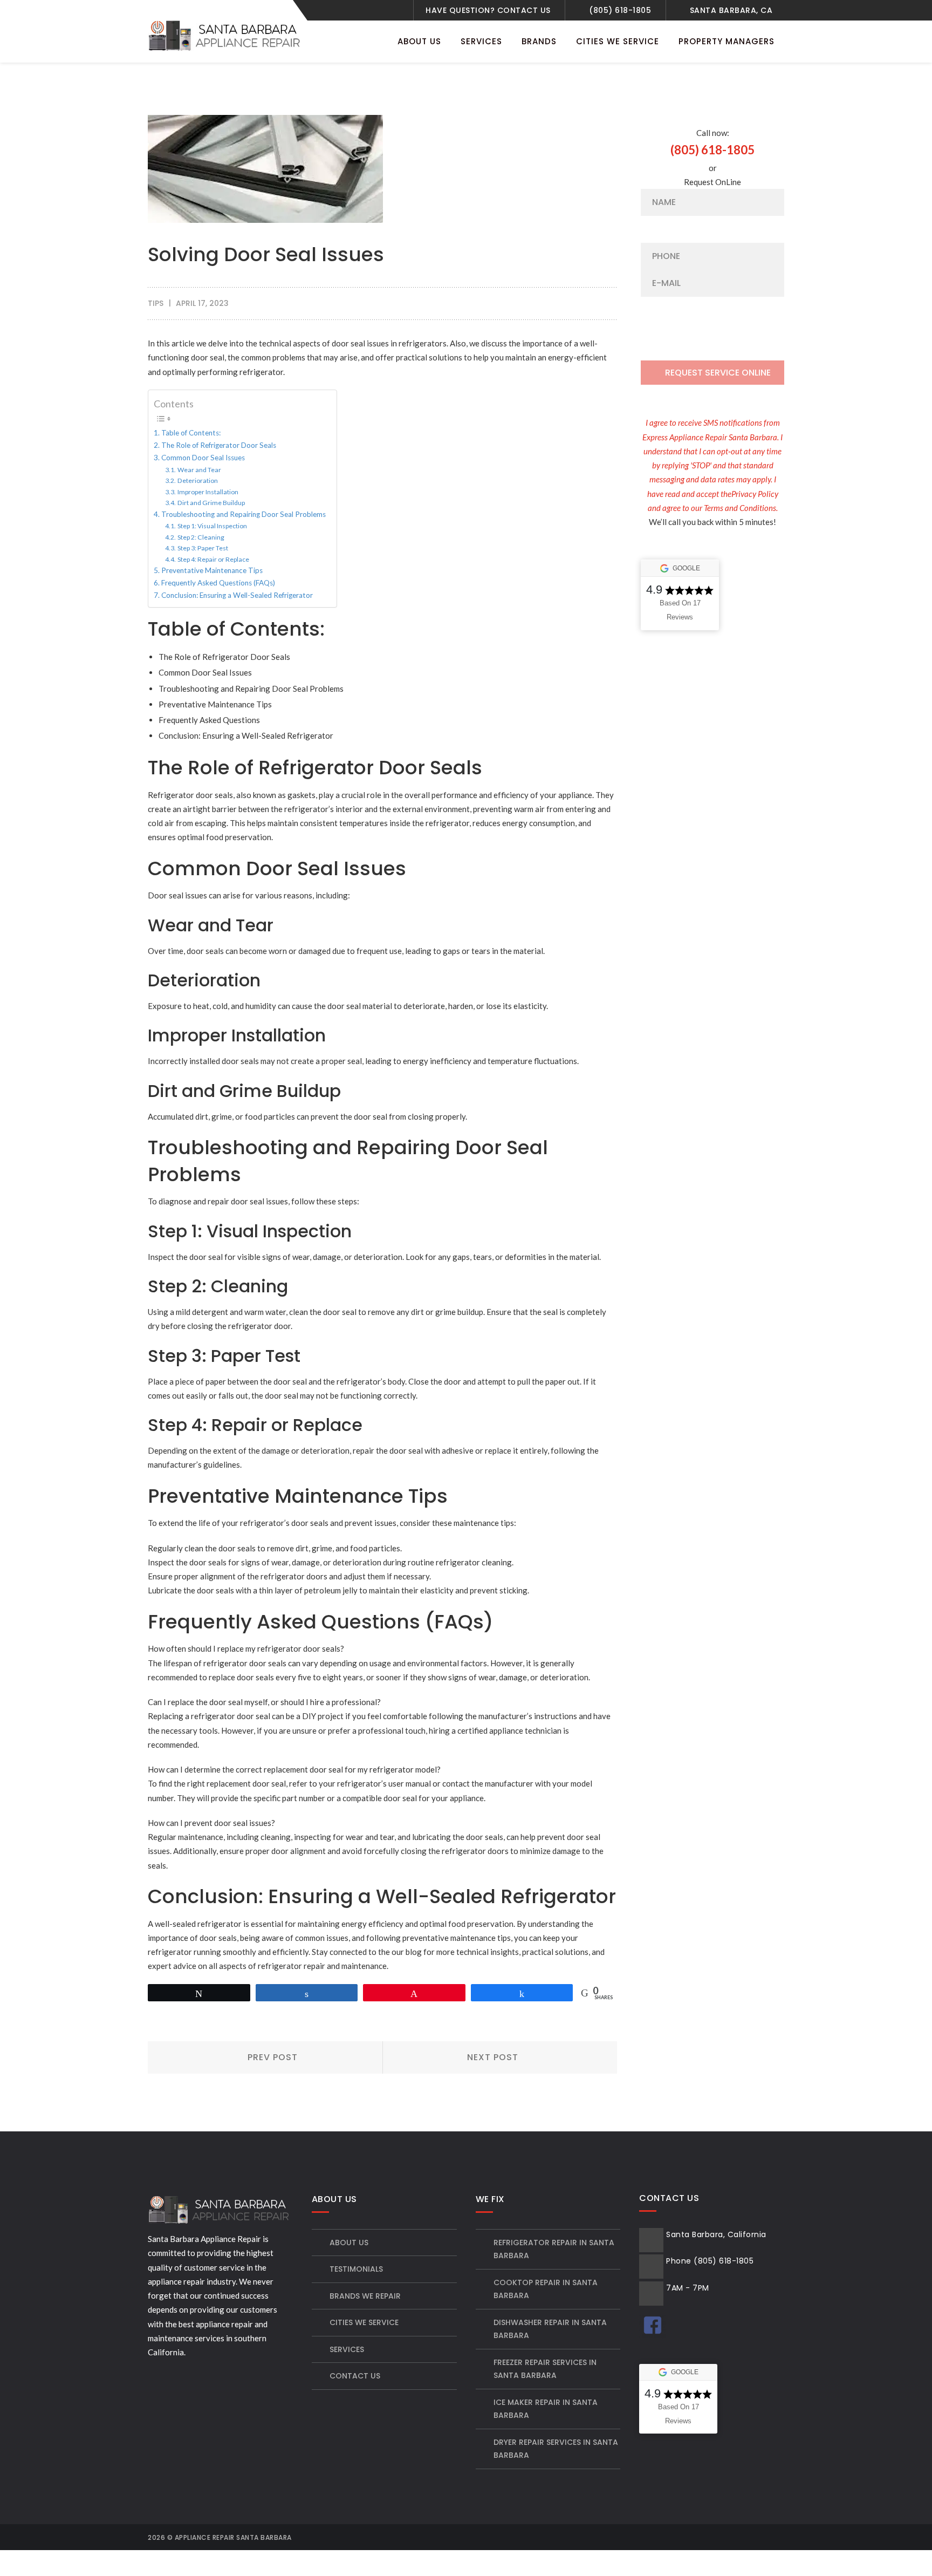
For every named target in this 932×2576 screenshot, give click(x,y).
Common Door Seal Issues (203, 458)
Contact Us (355, 2376)
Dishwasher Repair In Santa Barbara (550, 2329)
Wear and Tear (199, 470)
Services (347, 2349)
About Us (349, 2243)
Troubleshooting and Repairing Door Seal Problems (244, 514)
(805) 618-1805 (620, 10)
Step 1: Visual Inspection (212, 526)
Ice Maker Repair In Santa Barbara (546, 2409)
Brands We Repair (365, 2296)
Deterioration (197, 481)
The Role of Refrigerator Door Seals (219, 445)
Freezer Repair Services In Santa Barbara (545, 2369)
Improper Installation (208, 492)
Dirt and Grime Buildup (211, 503)
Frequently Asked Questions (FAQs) (218, 583)
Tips (156, 303)
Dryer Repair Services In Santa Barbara (556, 2449)
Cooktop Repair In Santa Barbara (546, 2289)
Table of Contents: (191, 433)
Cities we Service (364, 2322)
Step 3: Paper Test (203, 548)
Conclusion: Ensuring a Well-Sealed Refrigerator (237, 595)
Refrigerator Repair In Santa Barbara (554, 2249)
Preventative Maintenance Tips (212, 570)
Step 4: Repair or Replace (213, 559)
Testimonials (356, 2269)
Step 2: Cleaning (201, 537)
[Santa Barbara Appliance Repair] (226, 35)
